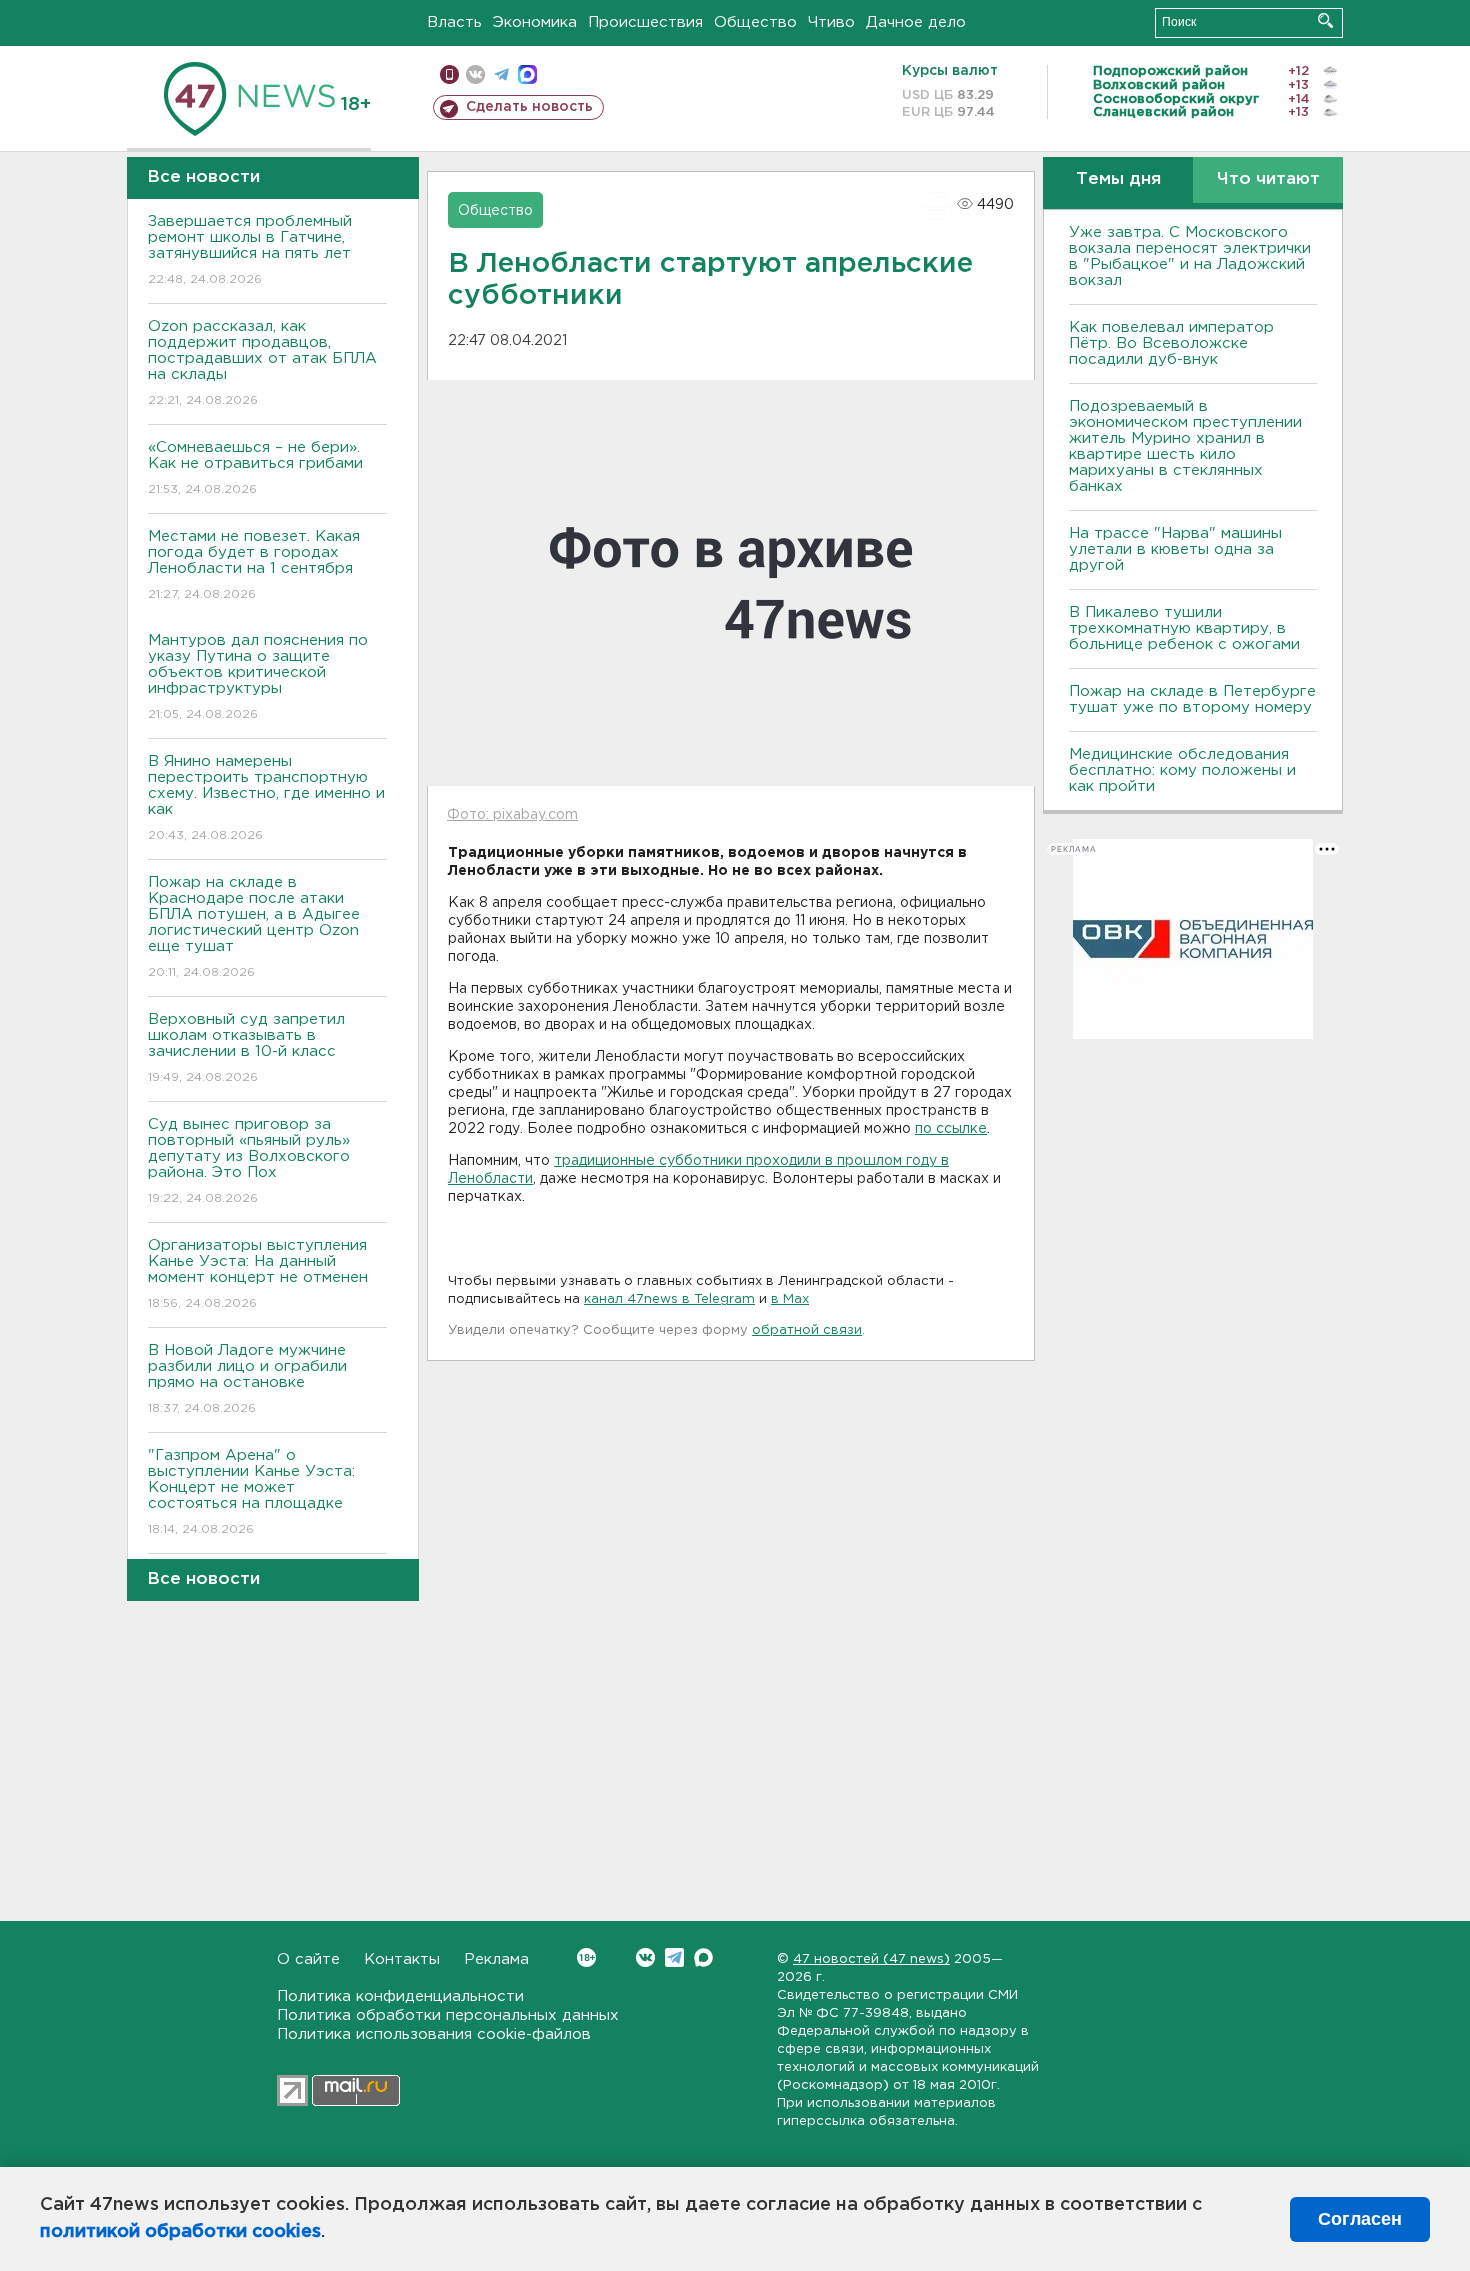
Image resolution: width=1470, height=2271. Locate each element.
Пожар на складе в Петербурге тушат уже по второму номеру (1192, 699)
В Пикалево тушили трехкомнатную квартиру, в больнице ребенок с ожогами (1184, 628)
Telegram (674, 1957)
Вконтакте (645, 1957)
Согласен (1360, 2219)
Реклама (496, 1959)
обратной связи (807, 1330)
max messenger (527, 74)
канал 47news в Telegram (669, 1299)
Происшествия (645, 22)
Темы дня (1118, 179)
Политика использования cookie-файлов (434, 2034)
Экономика (535, 22)
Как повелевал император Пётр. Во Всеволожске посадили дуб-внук (1171, 343)
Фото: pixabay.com (512, 815)
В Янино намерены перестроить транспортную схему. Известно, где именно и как (266, 798)
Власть (454, 22)
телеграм (501, 74)
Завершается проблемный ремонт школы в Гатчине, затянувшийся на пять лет (250, 250)
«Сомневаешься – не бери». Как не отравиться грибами (255, 468)
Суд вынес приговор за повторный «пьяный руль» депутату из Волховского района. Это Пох (249, 1161)
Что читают (1268, 179)
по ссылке (951, 1129)
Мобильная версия (449, 74)
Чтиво (831, 22)
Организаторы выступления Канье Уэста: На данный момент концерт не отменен (258, 1274)
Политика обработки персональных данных (448, 2015)
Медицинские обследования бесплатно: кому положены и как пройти (1182, 770)
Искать (1325, 20)
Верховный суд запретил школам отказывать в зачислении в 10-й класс (246, 1048)
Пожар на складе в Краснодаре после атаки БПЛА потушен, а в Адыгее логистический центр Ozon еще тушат (254, 927)
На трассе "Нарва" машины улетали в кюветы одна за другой (1175, 549)
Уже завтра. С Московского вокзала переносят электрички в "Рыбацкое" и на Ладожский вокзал (1190, 256)
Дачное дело (916, 22)
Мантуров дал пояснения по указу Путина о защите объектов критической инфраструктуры (258, 677)
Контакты (402, 1959)
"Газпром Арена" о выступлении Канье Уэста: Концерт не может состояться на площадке (251, 1492)
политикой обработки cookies (180, 2232)
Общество (755, 22)
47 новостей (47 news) (871, 1959)
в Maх (790, 1299)
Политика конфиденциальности (400, 1996)
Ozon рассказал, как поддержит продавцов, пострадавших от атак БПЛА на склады (262, 363)
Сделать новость (529, 107)
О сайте (308, 1959)
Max (703, 1957)
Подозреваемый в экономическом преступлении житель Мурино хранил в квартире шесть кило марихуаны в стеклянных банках (1185, 446)
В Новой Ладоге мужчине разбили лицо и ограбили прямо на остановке (247, 1379)
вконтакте (475, 74)
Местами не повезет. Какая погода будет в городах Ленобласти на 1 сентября (254, 565)
